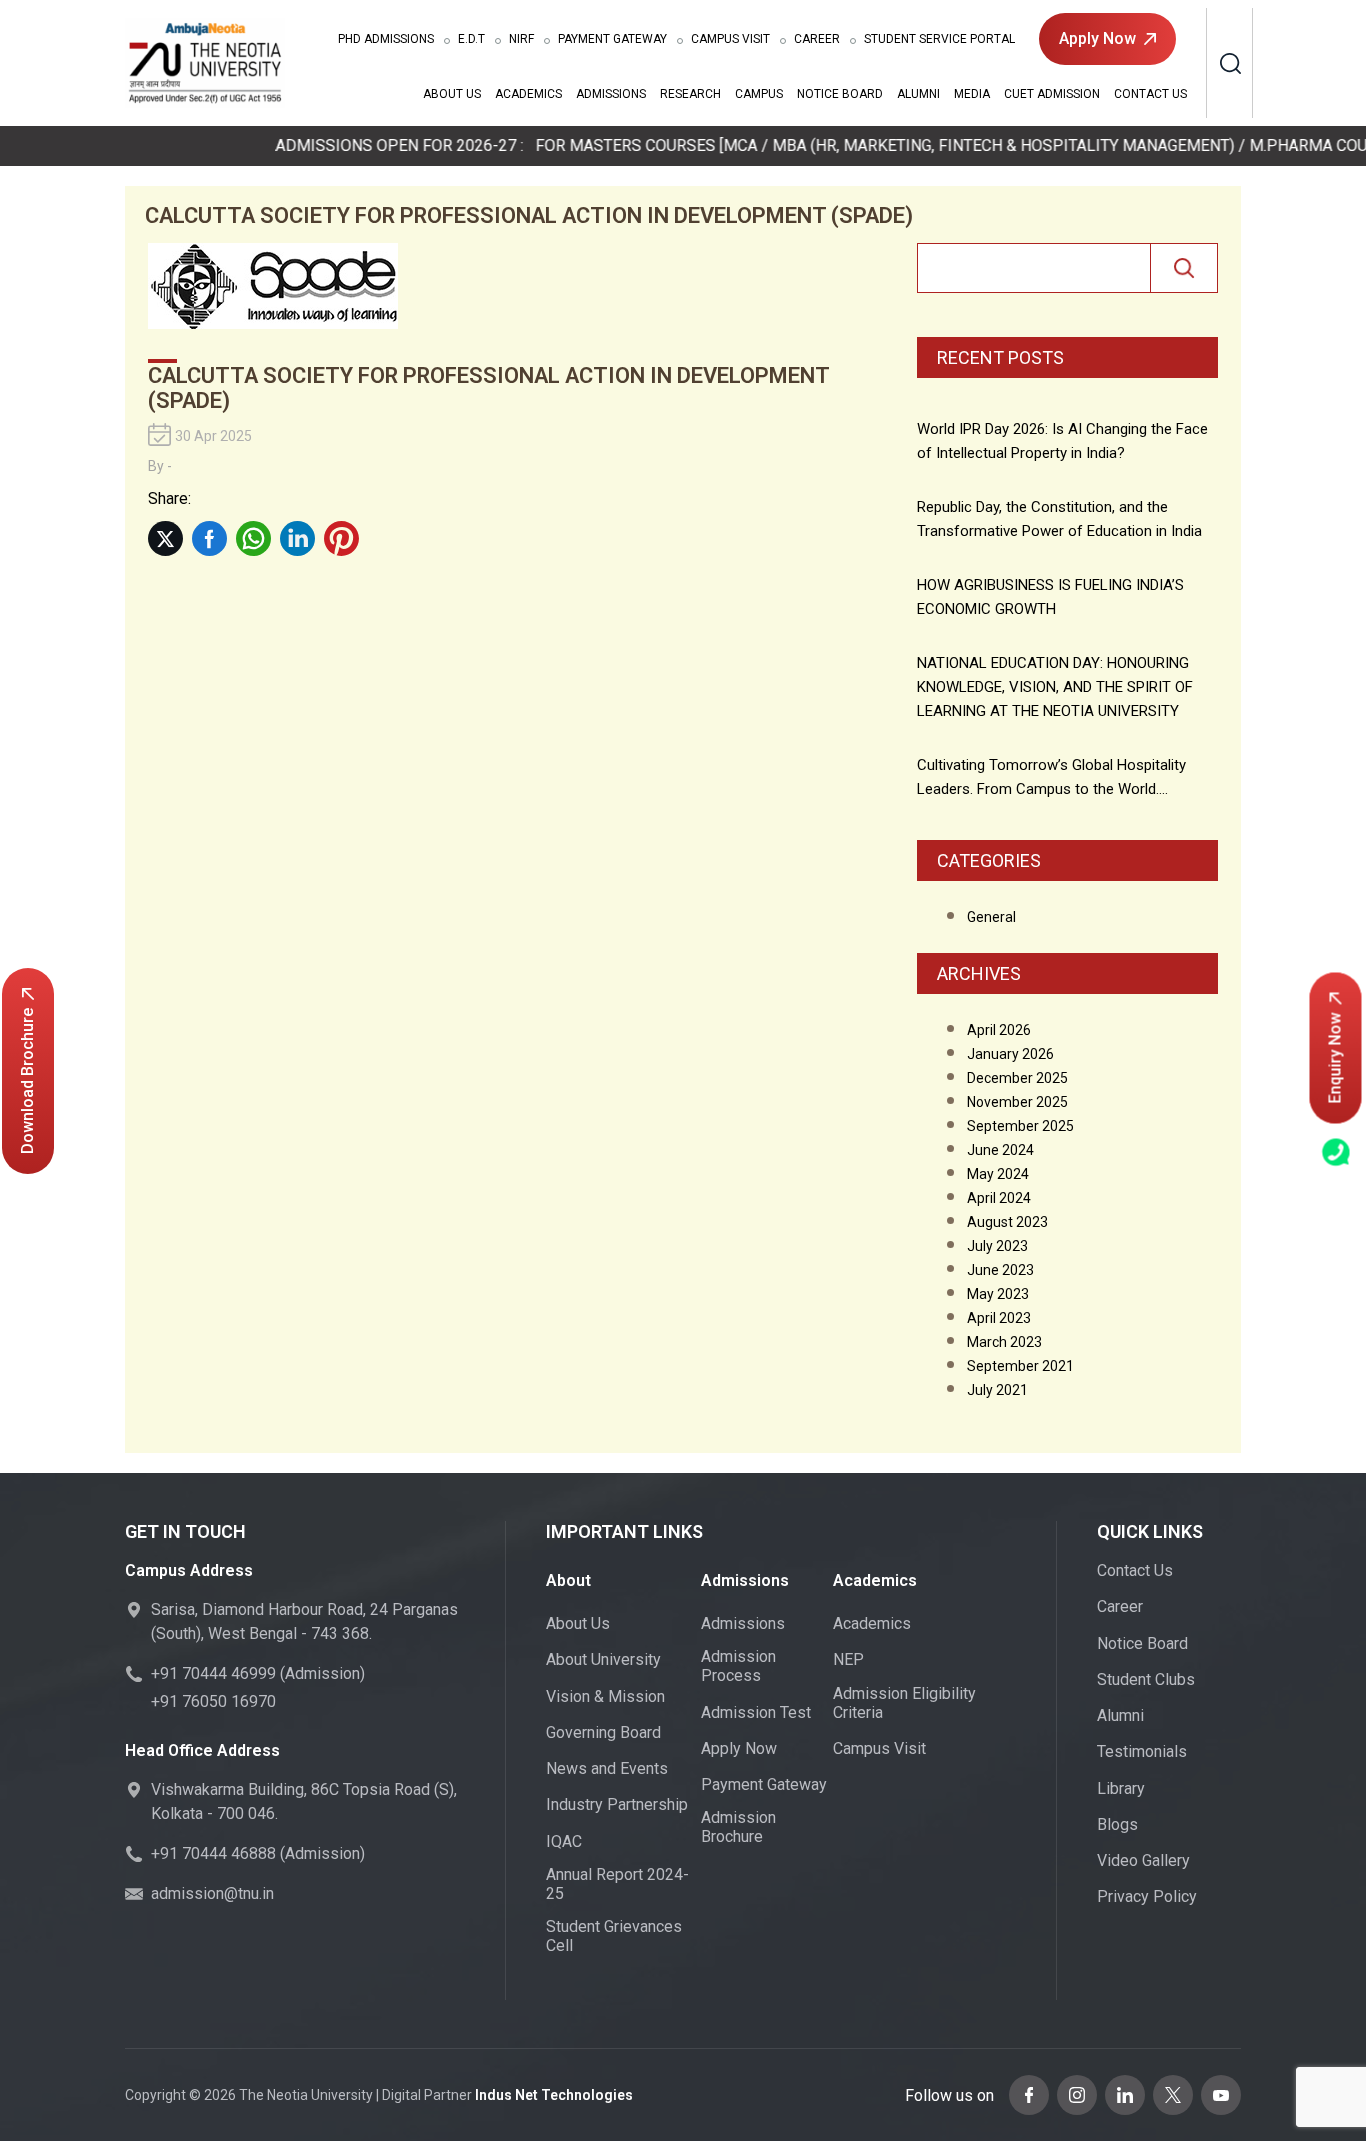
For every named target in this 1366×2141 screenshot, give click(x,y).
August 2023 (1007, 1222)
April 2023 (999, 1318)
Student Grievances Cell (614, 1936)
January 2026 (1010, 1054)
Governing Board (603, 1732)
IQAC (564, 1841)
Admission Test (756, 1712)
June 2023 (1000, 1270)
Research (690, 94)
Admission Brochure (738, 1827)
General (991, 917)
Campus (759, 94)
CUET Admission (1052, 94)
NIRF (521, 39)
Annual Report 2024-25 (617, 1884)
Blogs (1117, 1824)
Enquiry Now (1335, 1057)
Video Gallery (1143, 1860)
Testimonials (1142, 1751)
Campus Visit (730, 39)
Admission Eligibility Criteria (904, 1703)
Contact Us (1150, 94)
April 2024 (999, 1198)
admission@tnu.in (212, 1893)
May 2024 (998, 1174)
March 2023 (1004, 1342)
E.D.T (471, 39)
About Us (452, 94)
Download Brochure (27, 1081)
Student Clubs (1146, 1679)
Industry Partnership (617, 1804)
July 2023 (997, 1246)
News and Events (607, 1768)
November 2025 (1017, 1102)
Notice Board (840, 94)
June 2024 (1000, 1150)
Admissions (386, 39)
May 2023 (998, 1294)
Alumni (918, 94)
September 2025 (1020, 1126)
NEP (848, 1659)
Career (817, 39)
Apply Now (1097, 38)
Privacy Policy (1147, 1896)
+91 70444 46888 (213, 1853)
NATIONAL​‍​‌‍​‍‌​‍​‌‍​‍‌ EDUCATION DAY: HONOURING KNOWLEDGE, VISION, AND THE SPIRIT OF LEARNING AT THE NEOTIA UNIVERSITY (1055, 687)
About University (603, 1659)
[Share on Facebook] (209, 538)
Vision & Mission (605, 1696)
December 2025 (1017, 1078)
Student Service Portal (939, 39)
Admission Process (738, 1666)
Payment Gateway (612, 39)
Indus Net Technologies (554, 2095)
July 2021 (997, 1390)
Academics (528, 94)
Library (1121, 1788)
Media (972, 94)
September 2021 (1020, 1366)
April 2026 (999, 1030)
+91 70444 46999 (213, 1673)
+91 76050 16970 (213, 1701)
